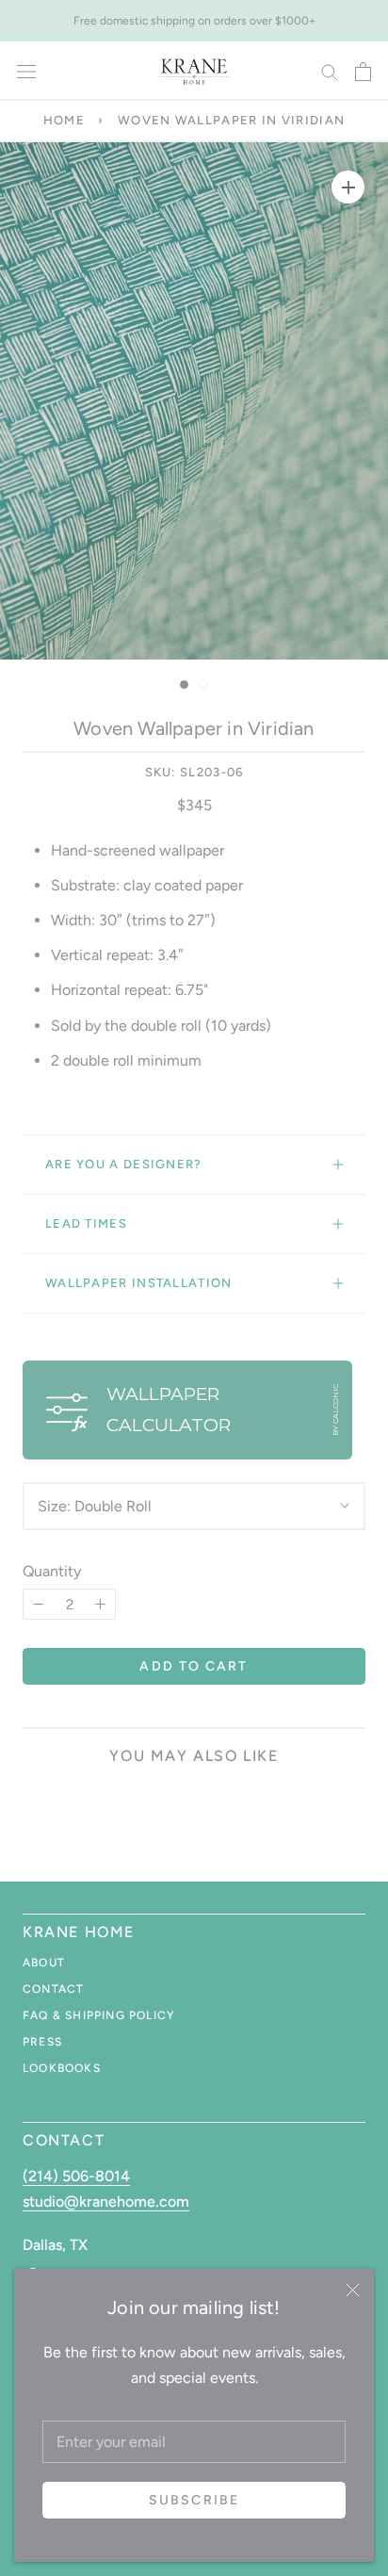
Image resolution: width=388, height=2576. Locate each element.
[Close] (353, 2290)
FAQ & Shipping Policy (98, 2015)
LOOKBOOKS (62, 2068)
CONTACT (53, 1989)
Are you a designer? (124, 1164)
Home (64, 120)
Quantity (52, 1571)
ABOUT (44, 1963)
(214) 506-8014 (76, 2176)
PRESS (42, 2042)
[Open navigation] (26, 72)
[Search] (330, 71)
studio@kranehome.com (106, 2201)
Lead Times (86, 1223)
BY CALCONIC (335, 1410)
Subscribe (194, 2500)
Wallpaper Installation (139, 1283)
